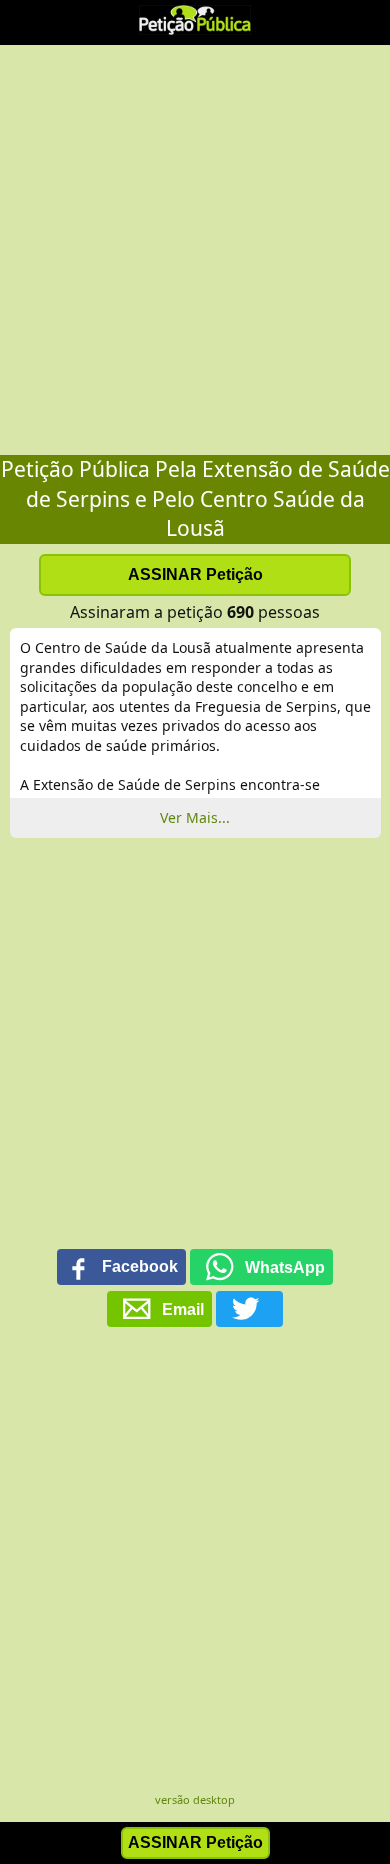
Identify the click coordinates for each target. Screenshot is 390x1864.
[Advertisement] (195, 250)
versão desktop (195, 1799)
